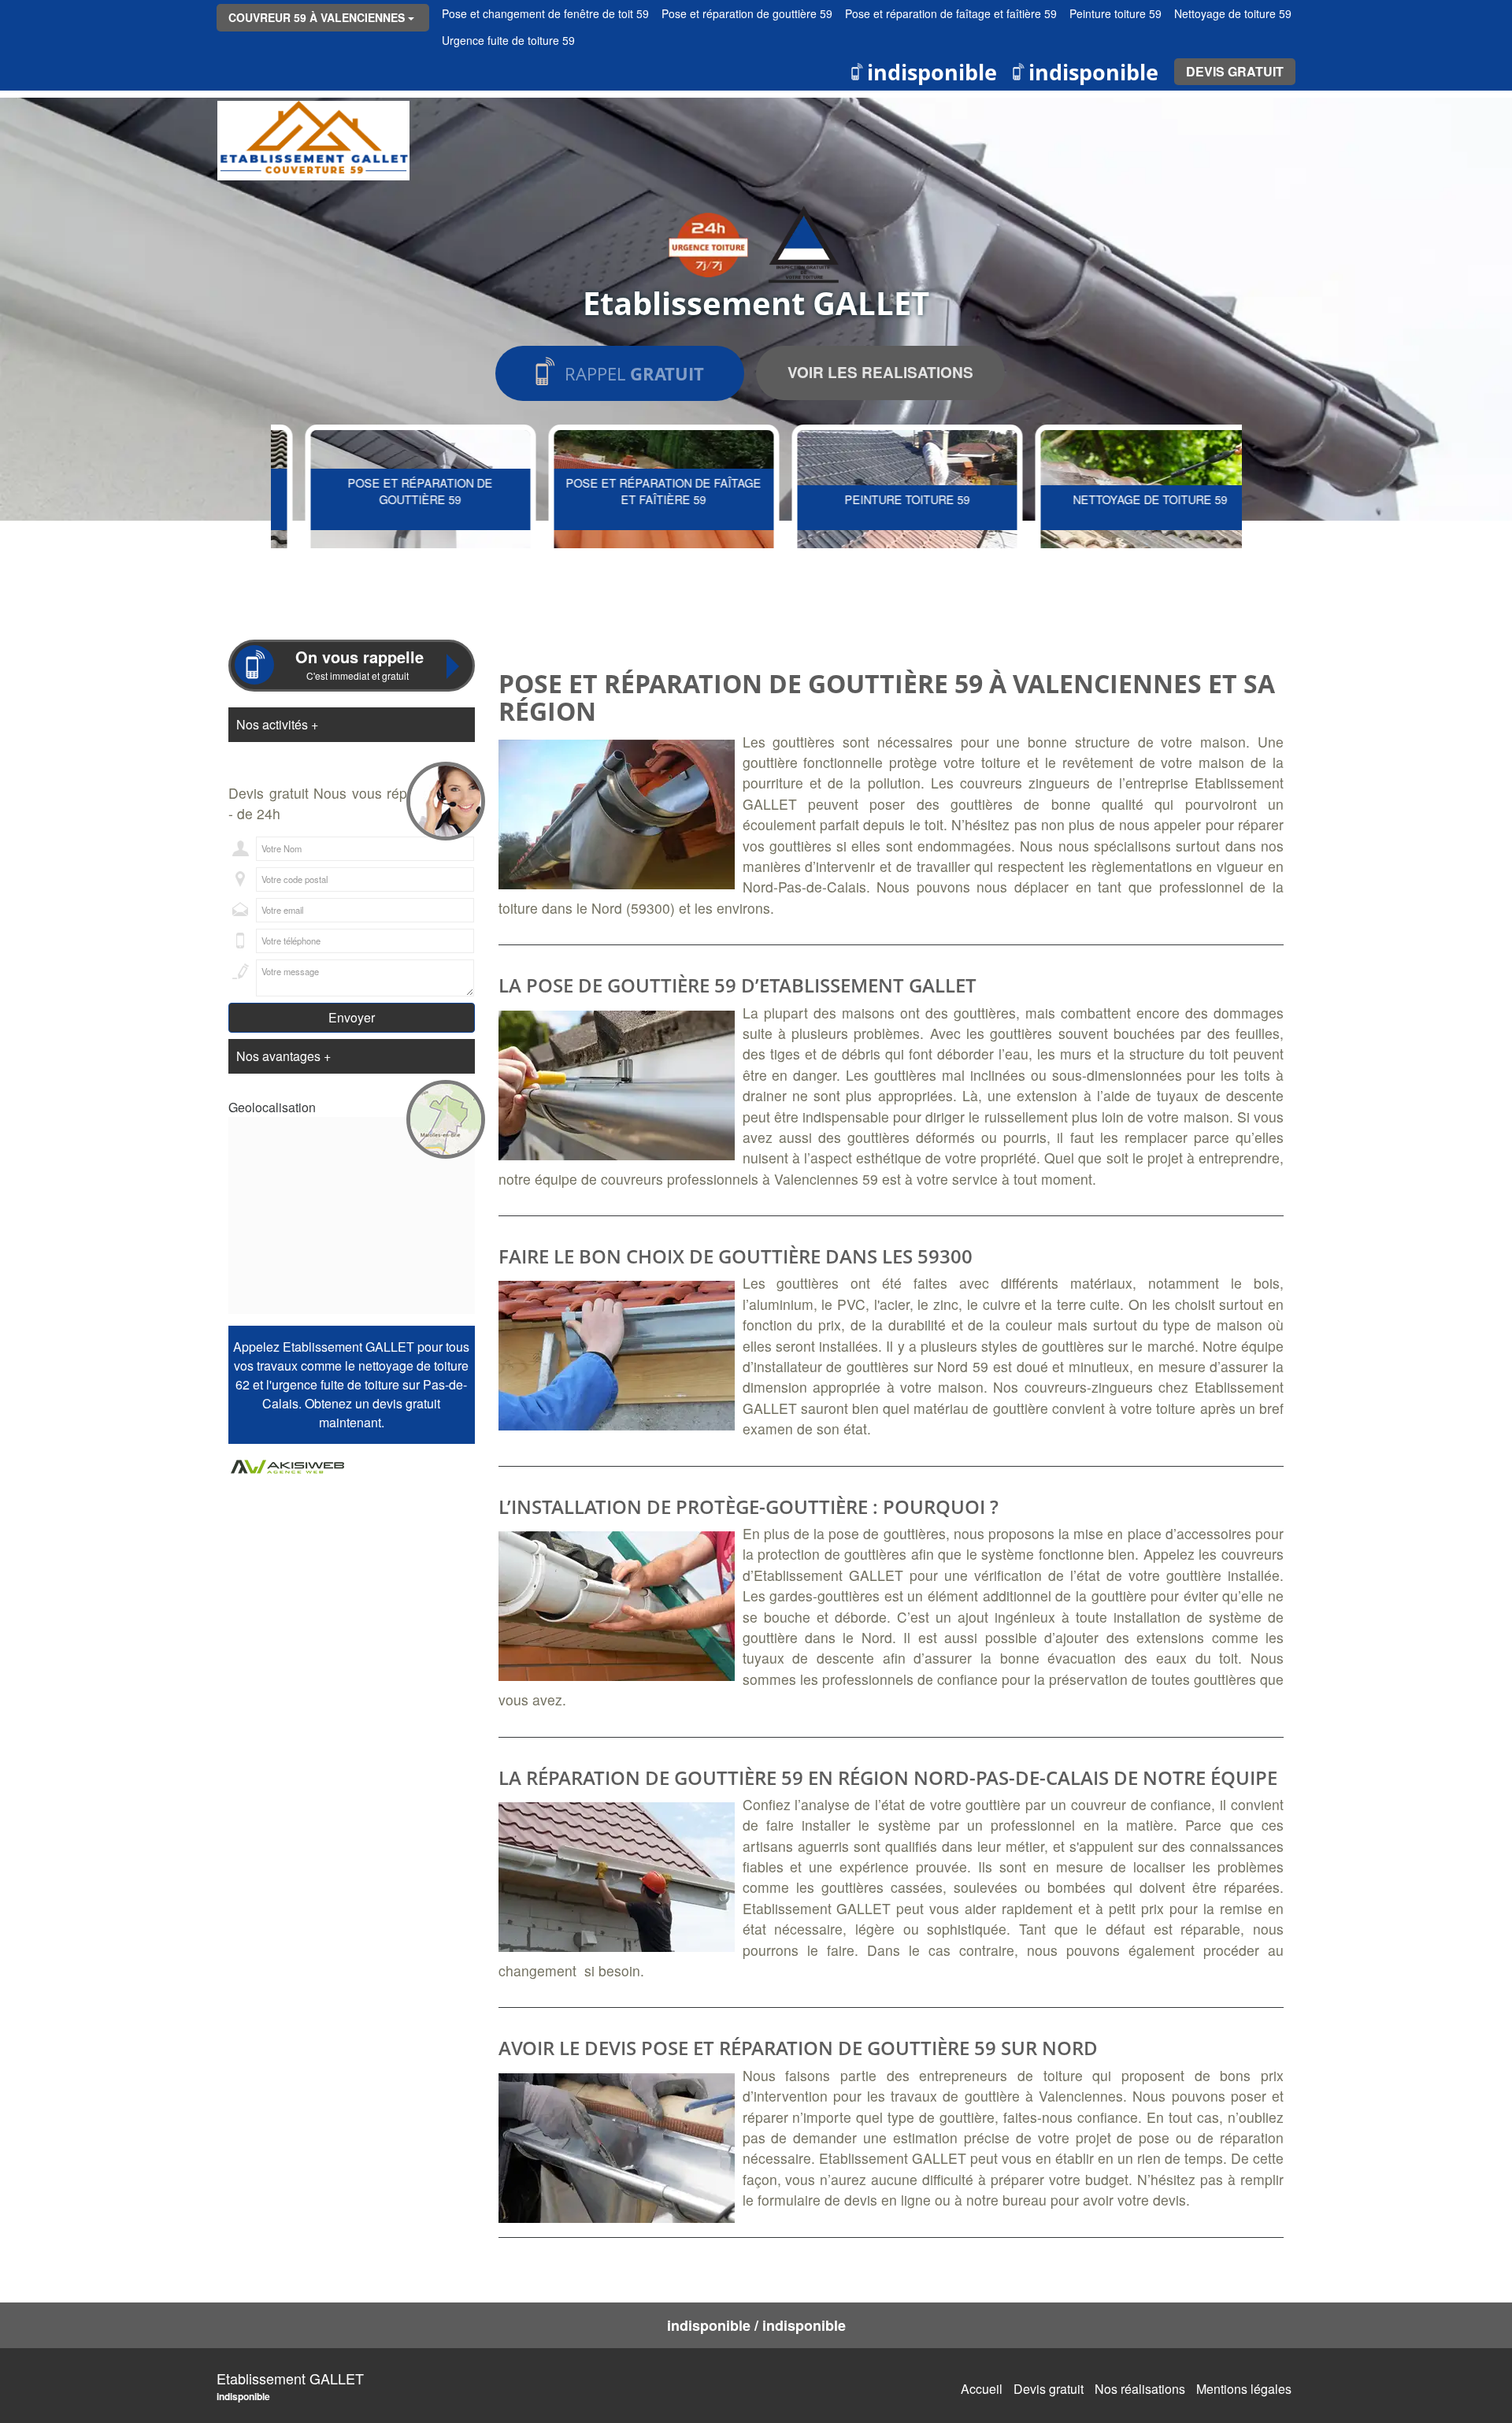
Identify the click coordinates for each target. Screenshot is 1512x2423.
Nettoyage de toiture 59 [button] (1233, 13)
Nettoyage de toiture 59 (1122, 499)
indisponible (932, 72)
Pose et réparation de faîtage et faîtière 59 (636, 491)
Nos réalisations (1140, 2389)
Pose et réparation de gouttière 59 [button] (747, 13)
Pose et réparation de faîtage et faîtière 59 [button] (951, 13)
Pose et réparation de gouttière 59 (392, 491)
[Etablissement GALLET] (313, 141)
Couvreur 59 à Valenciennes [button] (317, 17)
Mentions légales (1244, 2389)
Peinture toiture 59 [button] (1115, 13)
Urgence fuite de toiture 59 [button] (508, 40)
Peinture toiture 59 (879, 499)
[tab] (352, 725)
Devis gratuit (1235, 71)
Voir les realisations (880, 372)
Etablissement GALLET (290, 2378)
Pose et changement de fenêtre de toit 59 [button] (545, 13)
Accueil (982, 2389)
